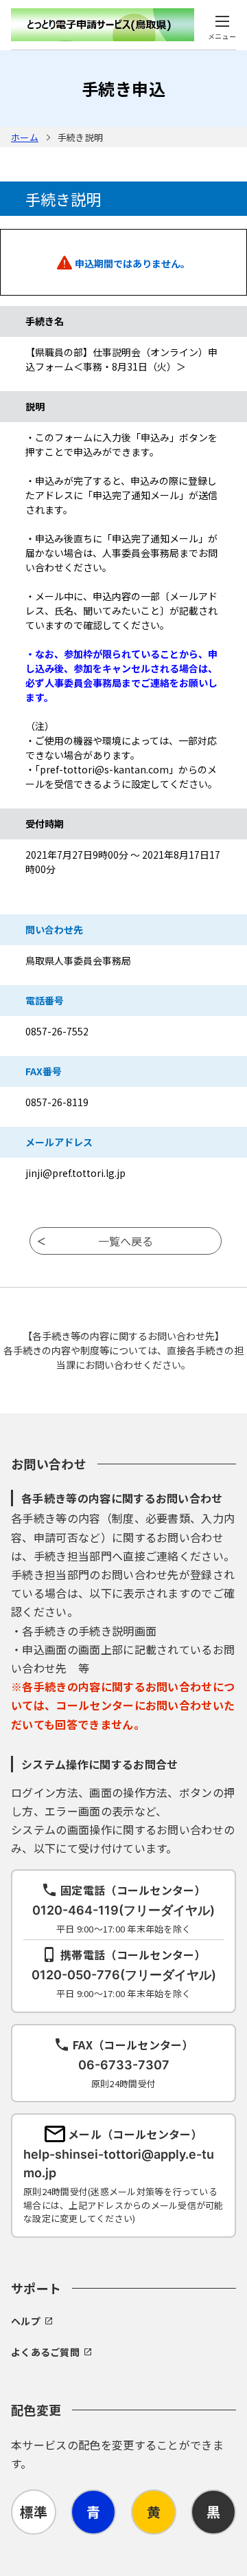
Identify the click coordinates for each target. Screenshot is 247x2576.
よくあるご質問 (45, 2352)
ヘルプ (26, 2321)
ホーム (25, 137)
